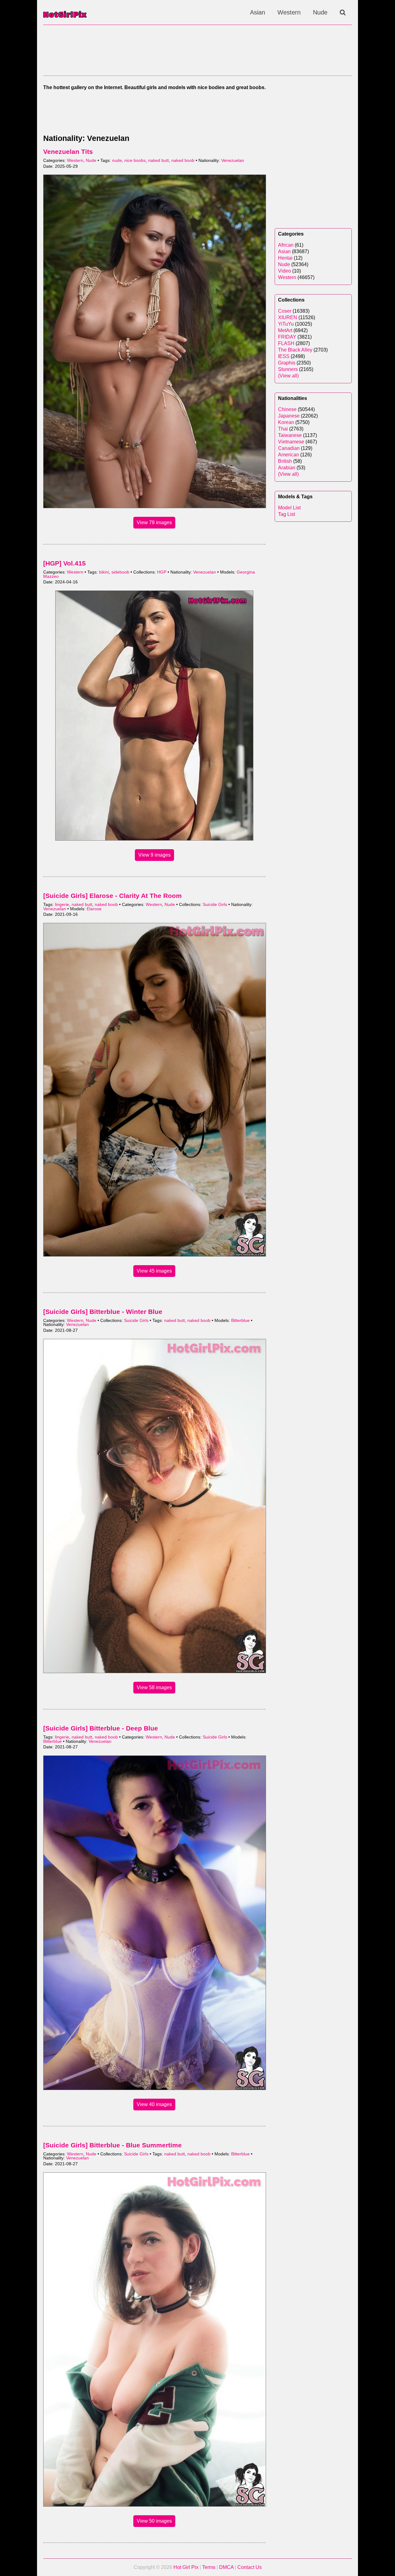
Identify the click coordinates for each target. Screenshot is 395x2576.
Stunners (288, 369)
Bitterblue (240, 1321)
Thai (283, 429)
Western (289, 12)
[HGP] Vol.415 (64, 563)
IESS (284, 356)
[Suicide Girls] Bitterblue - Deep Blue (101, 1728)
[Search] (343, 12)
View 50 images (154, 2521)
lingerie (62, 905)
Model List (289, 508)
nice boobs (135, 160)
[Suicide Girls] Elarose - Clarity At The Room (112, 896)
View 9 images (154, 855)
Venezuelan (233, 160)
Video (285, 271)
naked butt (158, 160)
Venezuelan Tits (68, 152)
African (286, 245)
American (289, 455)
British (285, 461)
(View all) (288, 376)
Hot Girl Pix (186, 2567)
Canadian (289, 448)
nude (117, 160)
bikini (104, 572)
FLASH (286, 343)
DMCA (226, 2567)
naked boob (183, 160)
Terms (209, 2567)
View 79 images (154, 523)
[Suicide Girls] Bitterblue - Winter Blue (103, 1312)
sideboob (120, 572)
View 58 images (154, 1687)
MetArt (285, 330)
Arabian (287, 468)
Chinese (287, 409)
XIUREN (288, 317)
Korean (286, 422)
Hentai (285, 258)
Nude (320, 12)
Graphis (287, 363)
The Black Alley (295, 350)
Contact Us (249, 2567)
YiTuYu (286, 324)
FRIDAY (287, 337)
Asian (258, 12)
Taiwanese (290, 435)
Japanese (289, 416)
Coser (285, 311)
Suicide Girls (215, 905)
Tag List (287, 514)
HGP (162, 572)
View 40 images (154, 2104)
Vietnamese (291, 442)
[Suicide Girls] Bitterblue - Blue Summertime (112, 2145)
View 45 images (154, 1271)
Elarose (94, 909)
